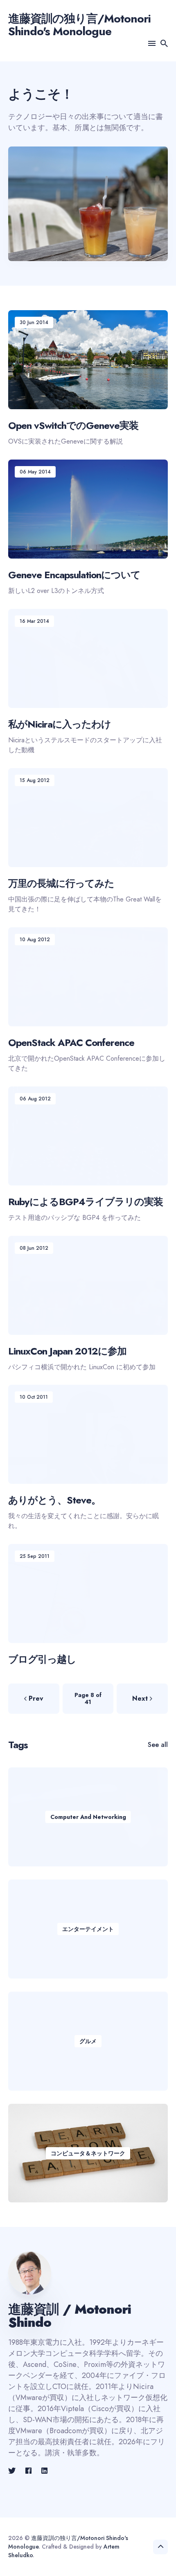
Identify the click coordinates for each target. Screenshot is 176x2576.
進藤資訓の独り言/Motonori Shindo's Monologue (79, 25)
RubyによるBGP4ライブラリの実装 (86, 1201)
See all (158, 1745)
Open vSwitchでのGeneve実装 (73, 425)
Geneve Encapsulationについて (74, 574)
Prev (36, 1698)
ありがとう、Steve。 (54, 1500)
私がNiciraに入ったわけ (60, 724)
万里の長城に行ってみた (61, 883)
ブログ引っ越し (42, 1659)
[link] (13, 2471)
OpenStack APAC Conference (71, 1042)
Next (140, 1698)
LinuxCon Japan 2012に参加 (67, 1351)
